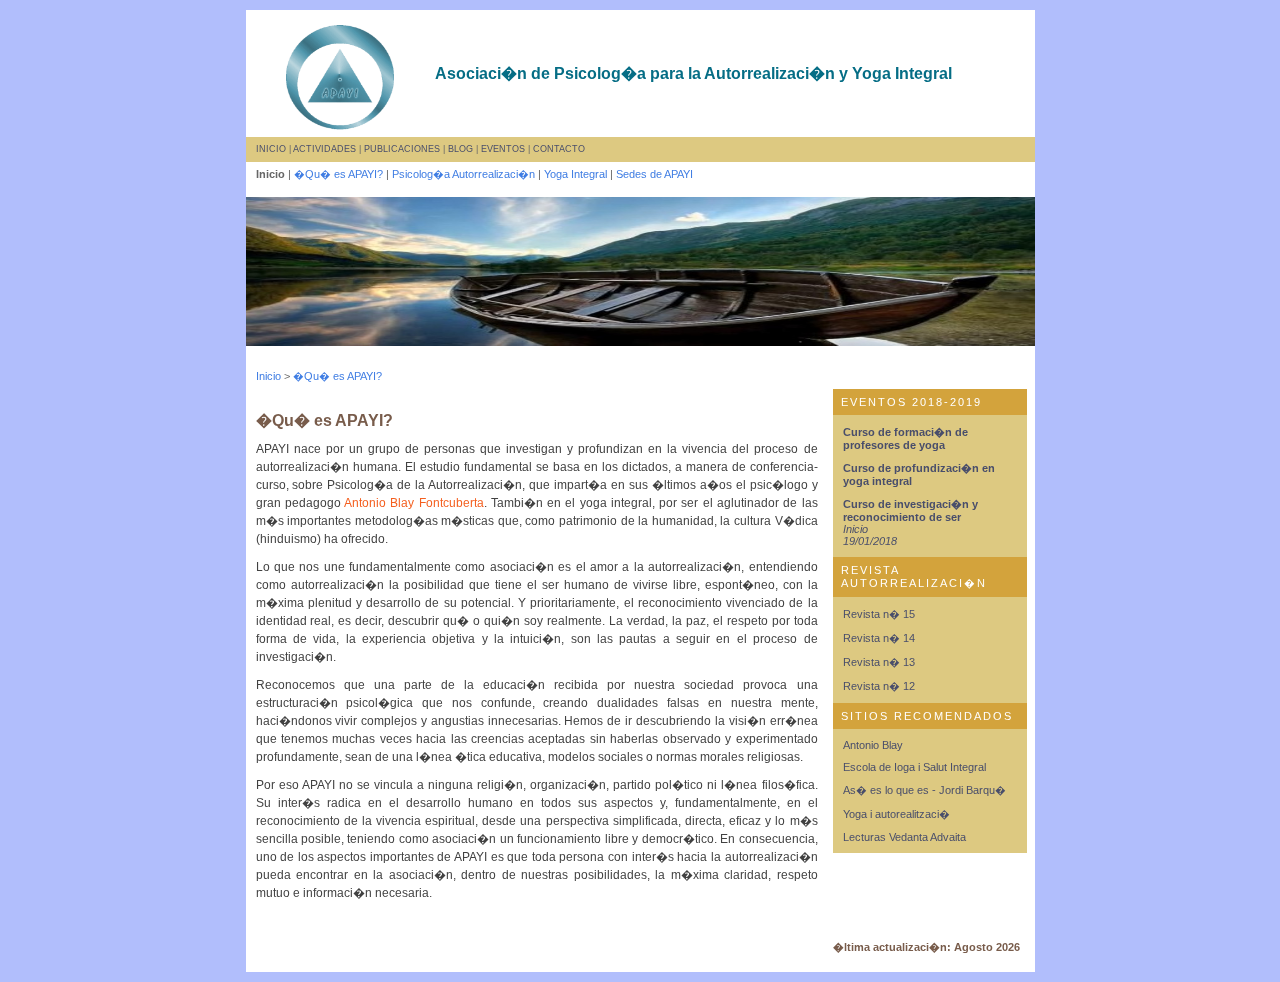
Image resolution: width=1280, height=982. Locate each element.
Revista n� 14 (879, 638)
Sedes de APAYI (654, 174)
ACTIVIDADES (324, 149)
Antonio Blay (873, 745)
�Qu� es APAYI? (338, 174)
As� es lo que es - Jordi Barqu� (924, 790)
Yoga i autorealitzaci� (896, 814)
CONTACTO (559, 149)
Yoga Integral (575, 174)
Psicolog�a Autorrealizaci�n (463, 174)
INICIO (271, 149)
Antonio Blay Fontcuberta (414, 503)
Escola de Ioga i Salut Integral (914, 767)
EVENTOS (503, 149)
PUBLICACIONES (402, 149)
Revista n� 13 (879, 662)
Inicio (268, 376)
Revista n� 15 (879, 614)
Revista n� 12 (879, 686)
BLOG (460, 149)
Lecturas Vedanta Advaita (904, 837)
